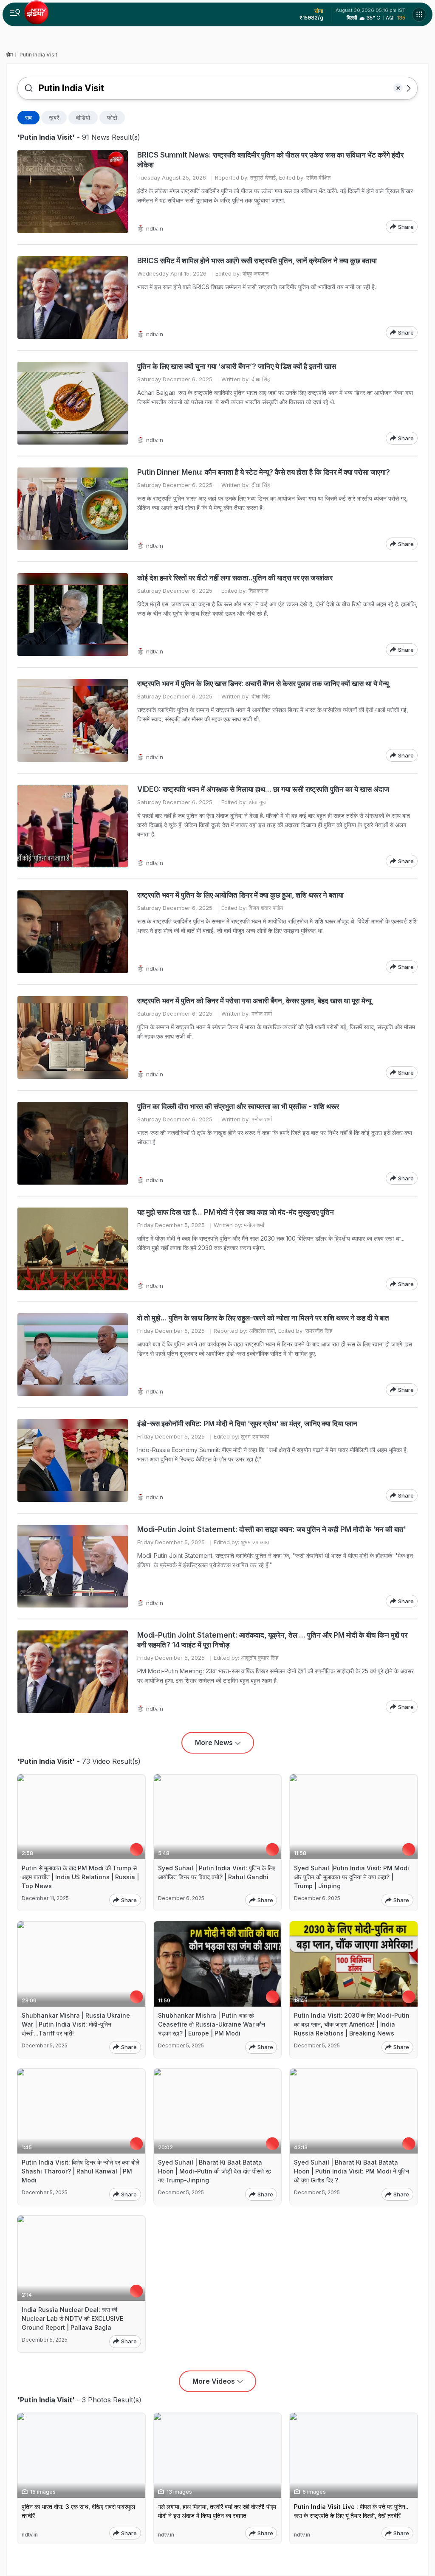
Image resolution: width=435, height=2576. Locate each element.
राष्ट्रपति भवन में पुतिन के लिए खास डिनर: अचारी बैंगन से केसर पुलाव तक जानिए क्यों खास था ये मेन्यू (263, 684)
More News (214, 1743)
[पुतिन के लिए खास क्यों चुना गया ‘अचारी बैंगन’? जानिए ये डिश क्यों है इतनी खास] (73, 403)
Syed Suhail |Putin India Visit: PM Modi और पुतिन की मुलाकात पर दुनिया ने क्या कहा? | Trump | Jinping (352, 1877)
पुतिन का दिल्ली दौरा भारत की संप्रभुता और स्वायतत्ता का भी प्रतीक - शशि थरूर (238, 1106)
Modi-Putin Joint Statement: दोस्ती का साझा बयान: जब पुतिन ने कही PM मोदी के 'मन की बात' (272, 1529)
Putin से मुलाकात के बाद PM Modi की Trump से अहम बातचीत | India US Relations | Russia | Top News (80, 1877)
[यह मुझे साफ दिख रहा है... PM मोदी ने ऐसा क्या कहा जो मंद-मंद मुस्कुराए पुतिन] (73, 1249)
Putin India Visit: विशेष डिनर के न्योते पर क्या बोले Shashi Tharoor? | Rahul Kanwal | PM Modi (81, 2171)
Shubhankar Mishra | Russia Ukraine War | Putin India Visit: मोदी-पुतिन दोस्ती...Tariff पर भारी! (76, 2024)
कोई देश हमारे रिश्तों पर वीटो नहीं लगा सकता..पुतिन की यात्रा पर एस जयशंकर (235, 578)
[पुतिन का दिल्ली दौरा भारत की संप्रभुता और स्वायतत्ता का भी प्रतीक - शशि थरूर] (73, 1143)
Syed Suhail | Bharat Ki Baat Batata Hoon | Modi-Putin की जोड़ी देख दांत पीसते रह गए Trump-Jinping (215, 2171)
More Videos (214, 2381)
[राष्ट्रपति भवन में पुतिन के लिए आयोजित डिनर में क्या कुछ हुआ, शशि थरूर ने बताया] (73, 932)
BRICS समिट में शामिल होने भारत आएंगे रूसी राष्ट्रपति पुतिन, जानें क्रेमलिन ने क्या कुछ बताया (257, 261)
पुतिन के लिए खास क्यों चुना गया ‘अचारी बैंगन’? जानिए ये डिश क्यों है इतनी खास (237, 366)
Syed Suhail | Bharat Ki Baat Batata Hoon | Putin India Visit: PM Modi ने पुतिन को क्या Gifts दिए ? (352, 2171)
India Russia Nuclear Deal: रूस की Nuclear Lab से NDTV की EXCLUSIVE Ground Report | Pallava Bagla (72, 2318)
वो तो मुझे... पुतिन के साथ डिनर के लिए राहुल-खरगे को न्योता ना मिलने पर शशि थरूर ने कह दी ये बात (263, 1318)
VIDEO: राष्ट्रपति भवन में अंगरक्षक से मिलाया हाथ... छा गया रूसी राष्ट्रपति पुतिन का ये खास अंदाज (263, 789)
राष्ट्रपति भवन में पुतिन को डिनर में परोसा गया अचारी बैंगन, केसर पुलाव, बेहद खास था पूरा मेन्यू (254, 1001)
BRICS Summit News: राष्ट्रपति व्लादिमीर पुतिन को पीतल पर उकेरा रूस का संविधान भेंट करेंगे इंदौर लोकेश (270, 160)
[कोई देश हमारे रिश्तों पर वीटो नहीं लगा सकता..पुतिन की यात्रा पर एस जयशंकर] (73, 615)
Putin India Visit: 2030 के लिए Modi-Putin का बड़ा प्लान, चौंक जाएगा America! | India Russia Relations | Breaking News (352, 2024)
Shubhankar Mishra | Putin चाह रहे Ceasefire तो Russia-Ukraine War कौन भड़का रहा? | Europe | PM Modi (212, 2024)
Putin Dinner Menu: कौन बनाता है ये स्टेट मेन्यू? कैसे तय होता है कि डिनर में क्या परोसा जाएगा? (264, 472)
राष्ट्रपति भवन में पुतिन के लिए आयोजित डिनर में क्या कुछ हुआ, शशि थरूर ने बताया (240, 895)
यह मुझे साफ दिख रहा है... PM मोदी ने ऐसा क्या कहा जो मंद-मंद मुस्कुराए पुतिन (236, 1212)
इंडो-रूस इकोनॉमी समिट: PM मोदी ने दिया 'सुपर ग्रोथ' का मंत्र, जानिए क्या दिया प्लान (247, 1424)
